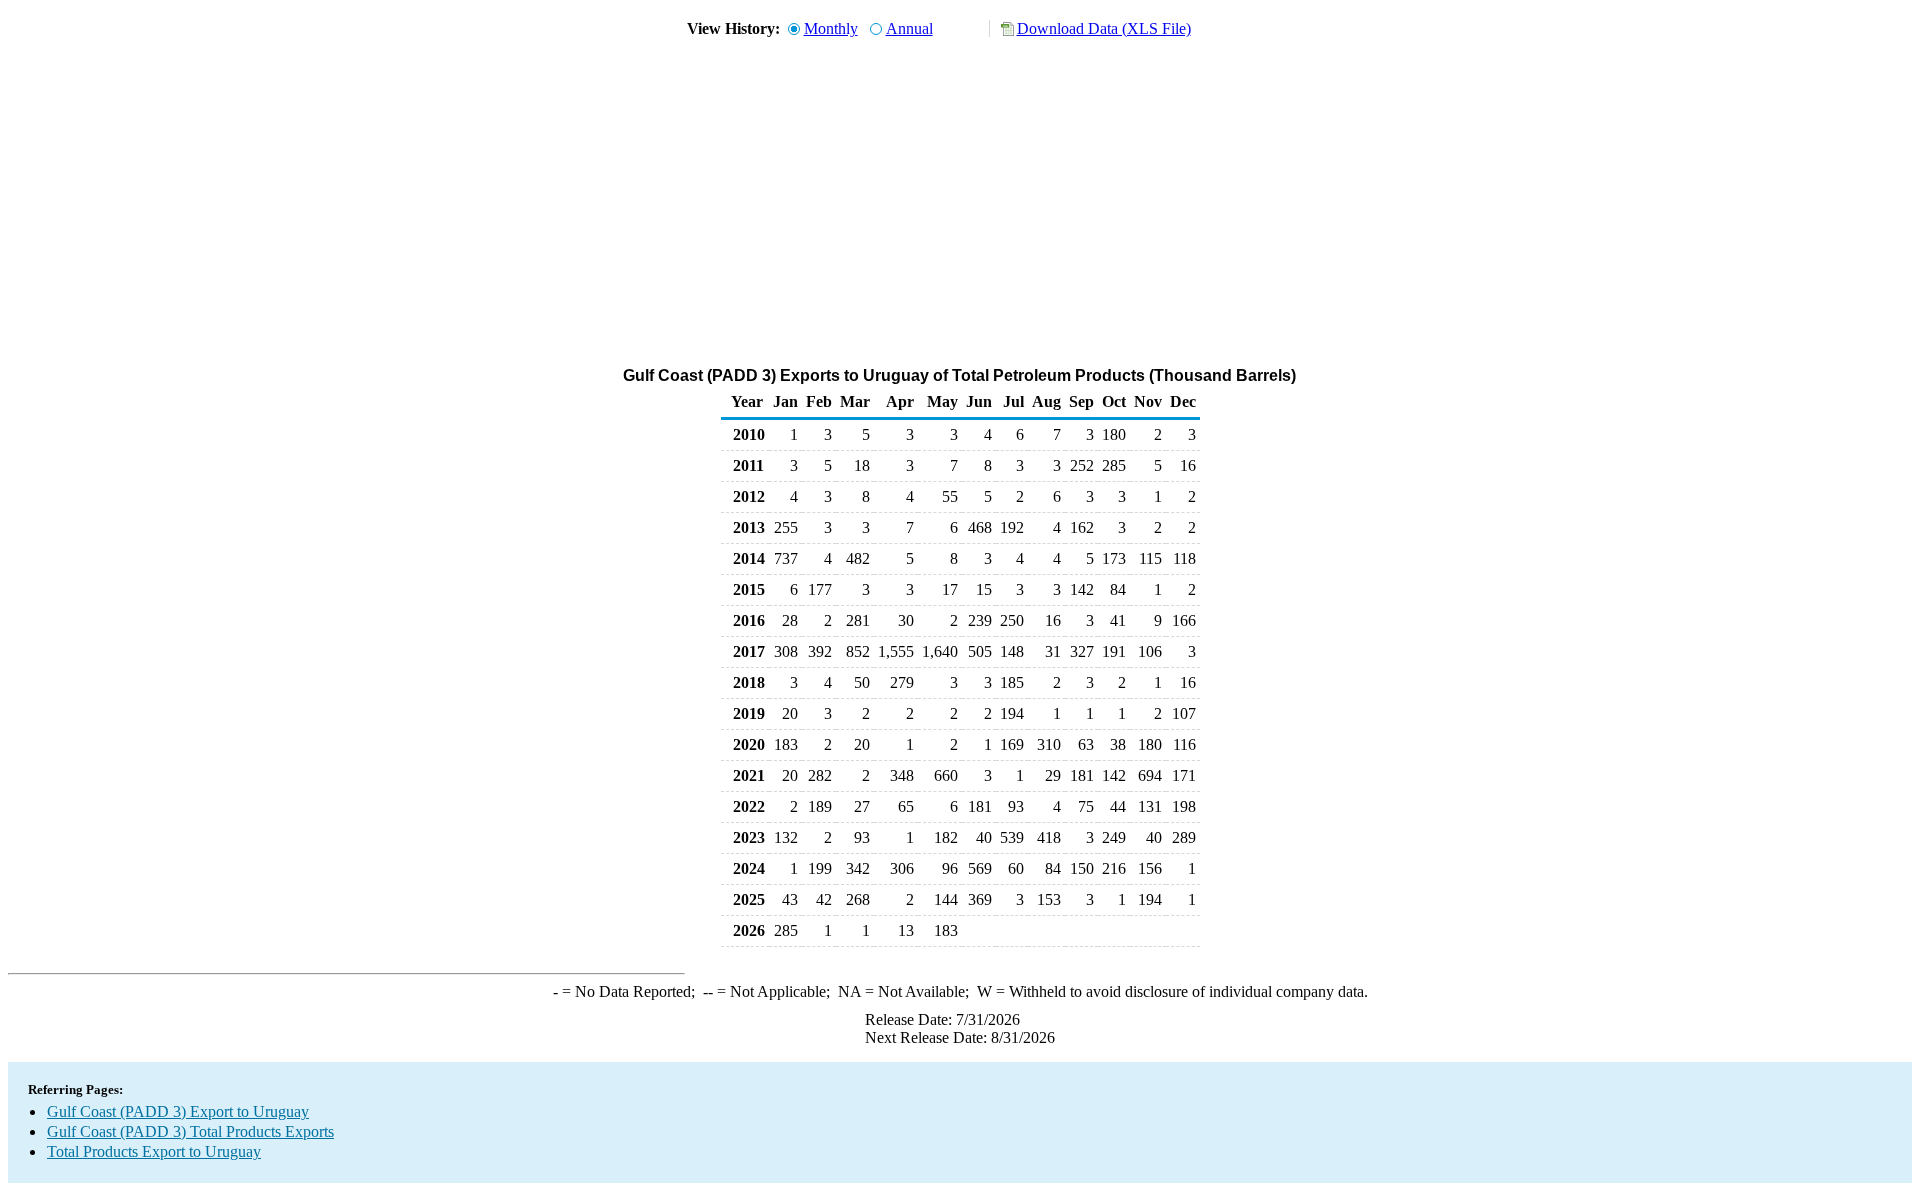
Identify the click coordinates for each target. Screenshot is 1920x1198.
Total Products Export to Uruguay (154, 1151)
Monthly (831, 28)
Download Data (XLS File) (1104, 28)
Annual (909, 28)
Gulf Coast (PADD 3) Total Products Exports (190, 1131)
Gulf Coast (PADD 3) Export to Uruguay (178, 1111)
